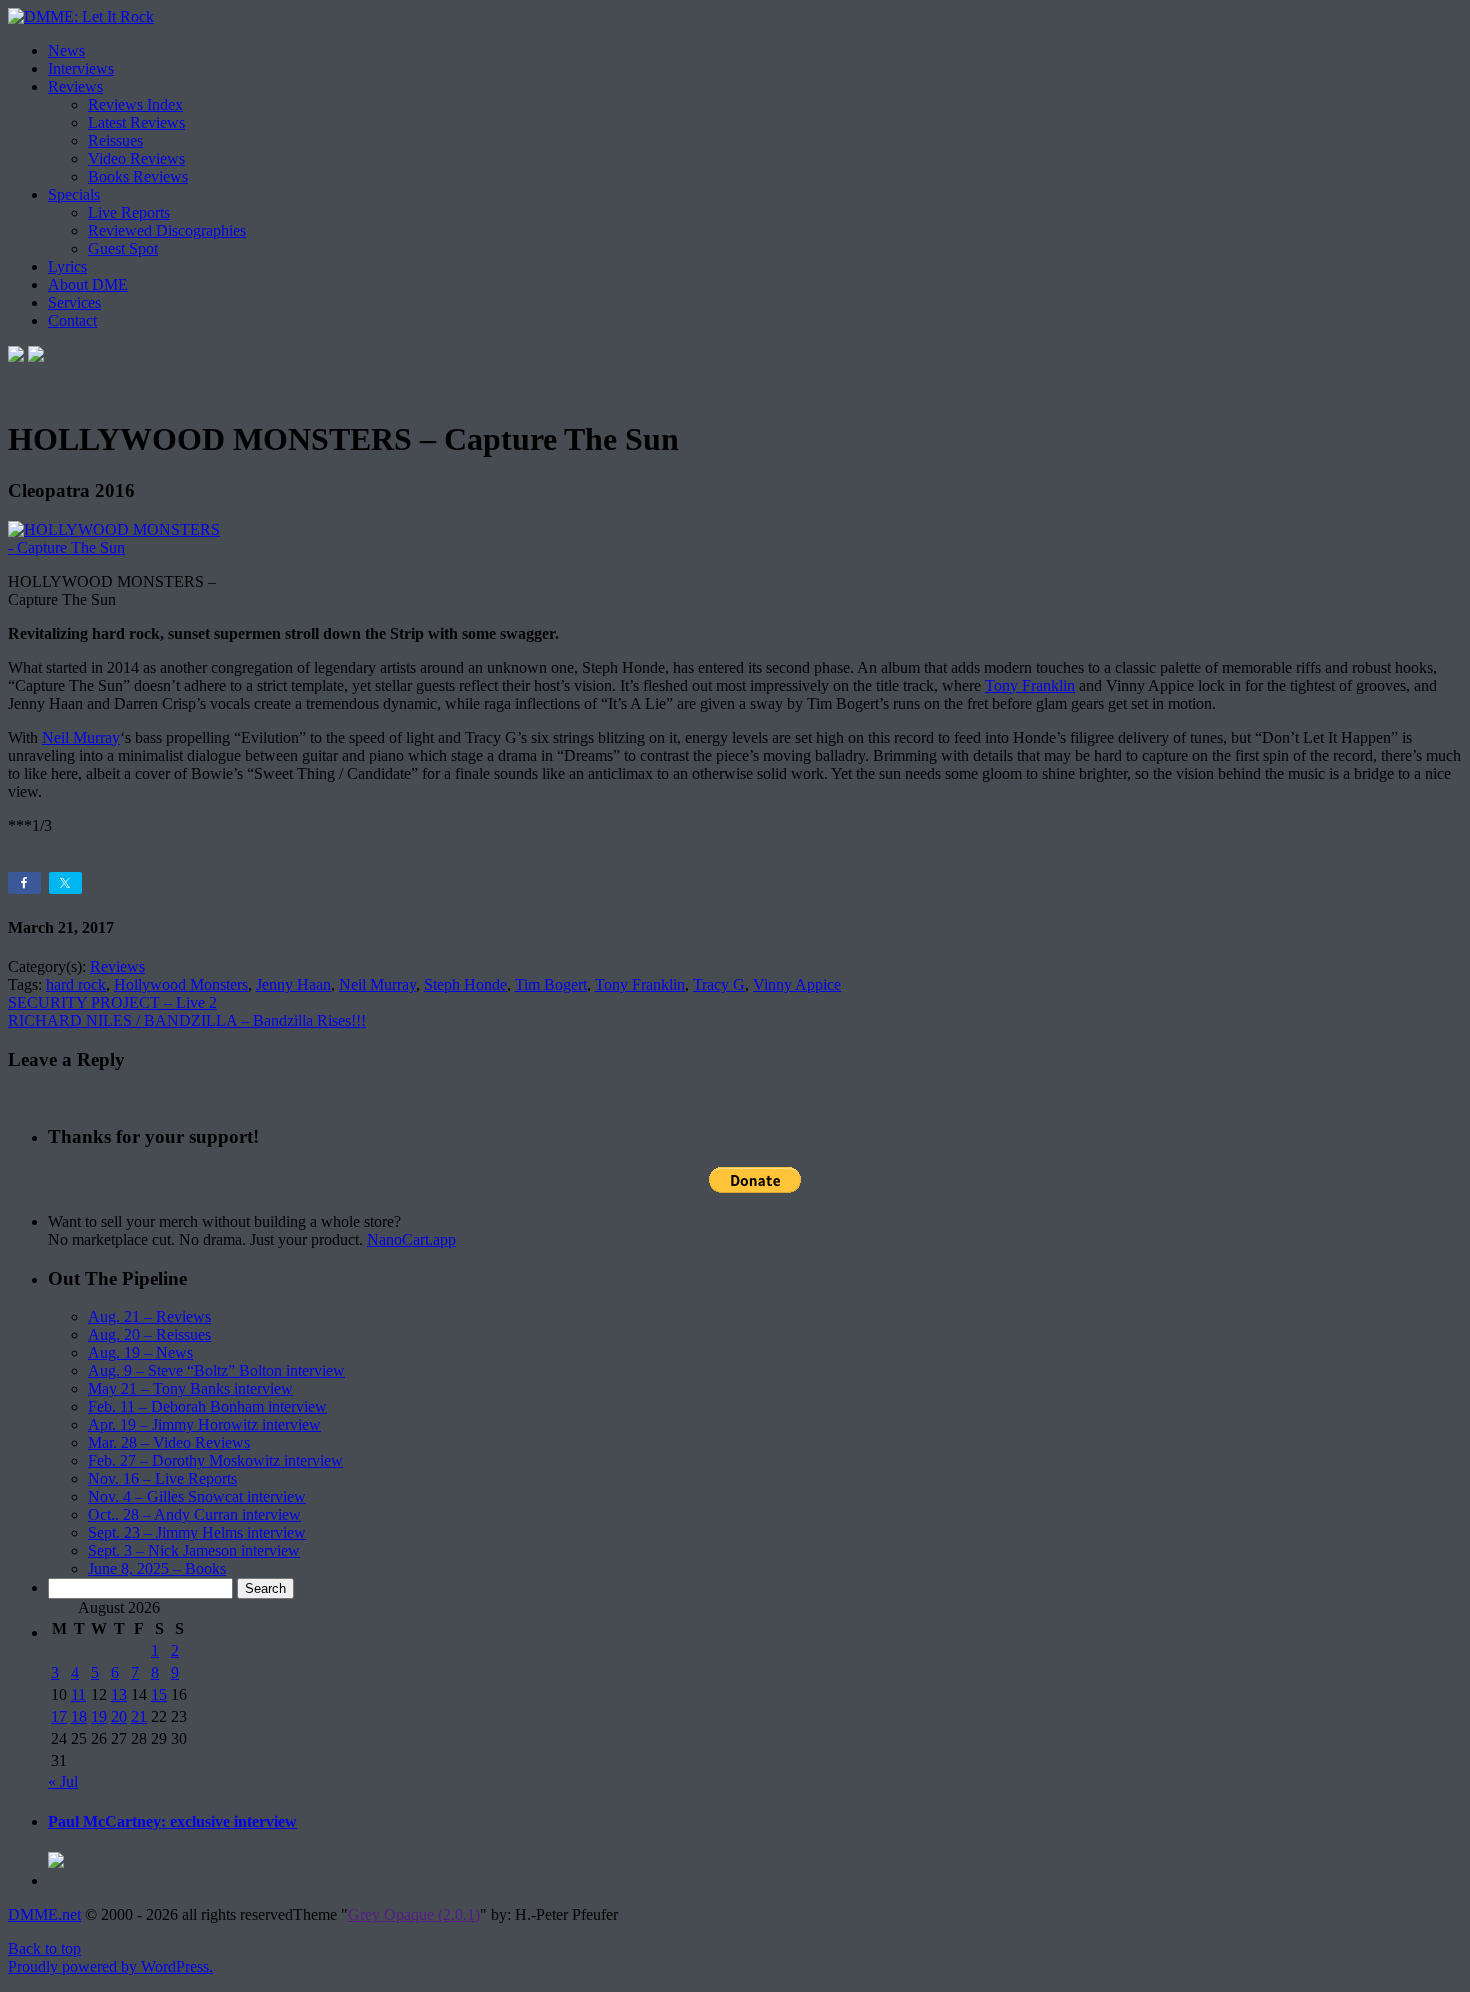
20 (119, 1716)
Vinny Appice (797, 984)
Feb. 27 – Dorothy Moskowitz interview (215, 1460)
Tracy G (719, 984)
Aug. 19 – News (140, 1352)
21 (139, 1716)
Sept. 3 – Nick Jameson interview (194, 1550)
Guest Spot (123, 248)
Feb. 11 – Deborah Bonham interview (207, 1406)
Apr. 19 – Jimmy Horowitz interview (204, 1424)
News (66, 50)
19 (99, 1716)
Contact (72, 320)
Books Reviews (138, 176)
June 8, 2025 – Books (157, 1568)
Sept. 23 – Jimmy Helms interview (197, 1532)
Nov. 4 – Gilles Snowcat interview (197, 1496)
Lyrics (67, 266)
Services (74, 302)
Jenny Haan (293, 984)
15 (159, 1694)
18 (79, 1716)
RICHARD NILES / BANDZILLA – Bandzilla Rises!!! (187, 1020)
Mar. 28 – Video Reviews (169, 1442)
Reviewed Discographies (167, 230)
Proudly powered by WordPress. (110, 1966)
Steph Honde (465, 984)
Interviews (81, 68)
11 (78, 1694)
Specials (74, 194)
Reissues (115, 140)
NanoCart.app (411, 1239)
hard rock (76, 984)
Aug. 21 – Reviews (149, 1316)
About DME (88, 284)
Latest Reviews (136, 122)
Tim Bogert (551, 984)
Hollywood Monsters (181, 984)
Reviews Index (135, 104)
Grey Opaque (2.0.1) (414, 1914)
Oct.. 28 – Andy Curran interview (194, 1514)
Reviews (75, 86)
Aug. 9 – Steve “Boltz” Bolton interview (216, 1370)
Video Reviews (136, 158)
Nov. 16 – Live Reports (162, 1478)
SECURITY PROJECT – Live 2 (112, 1002)
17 (59, 1716)
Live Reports (129, 212)
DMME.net (44, 1914)
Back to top (44, 1948)
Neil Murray (81, 737)
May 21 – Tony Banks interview (190, 1388)
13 (119, 1694)
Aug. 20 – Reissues (149, 1334)
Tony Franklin (1030, 685)
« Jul (63, 1781)
